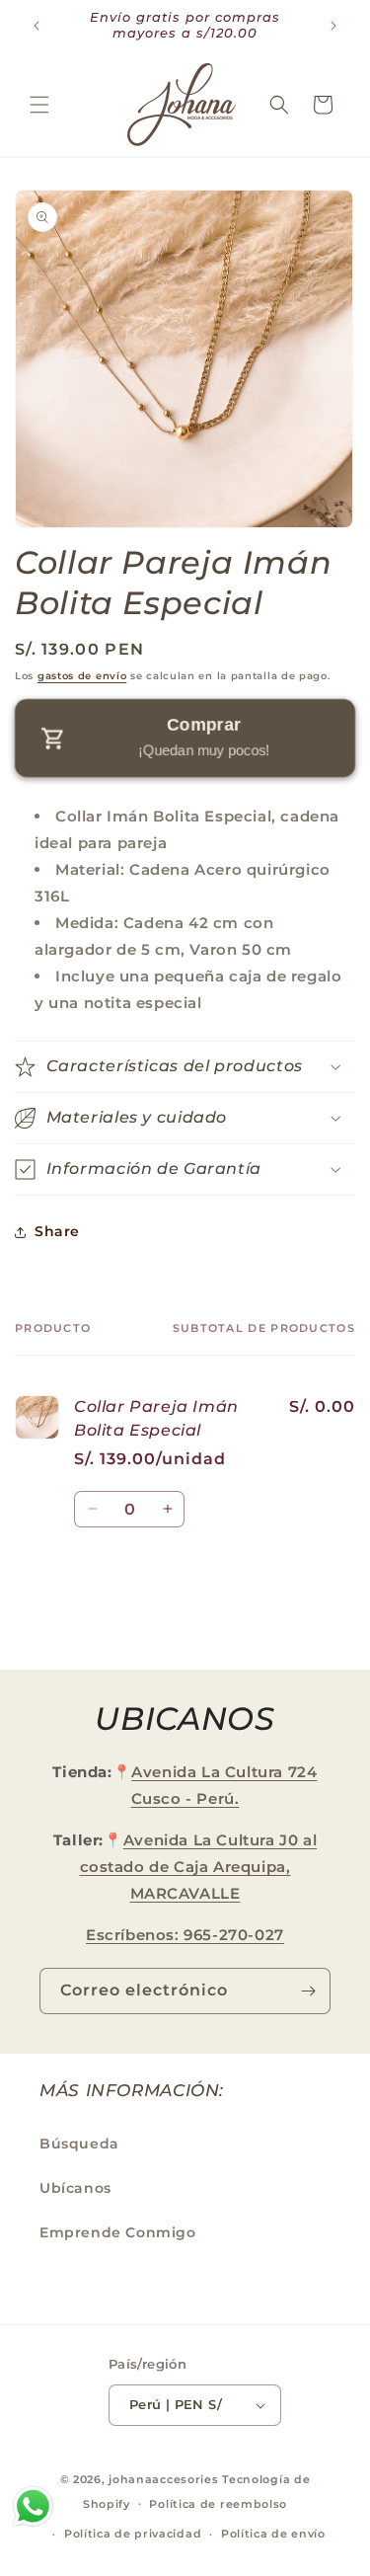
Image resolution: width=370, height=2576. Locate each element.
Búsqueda (79, 2144)
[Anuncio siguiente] (333, 26)
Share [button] (57, 1231)
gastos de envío (82, 676)
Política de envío (273, 2534)
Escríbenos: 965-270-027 (185, 1935)
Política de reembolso (218, 2504)
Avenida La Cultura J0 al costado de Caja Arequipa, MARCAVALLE (199, 1867)
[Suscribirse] (308, 1991)
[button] (39, 105)
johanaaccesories (163, 2479)
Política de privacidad (133, 2534)
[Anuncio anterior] (37, 26)
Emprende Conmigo (118, 2232)
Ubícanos (75, 2188)
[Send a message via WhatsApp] (33, 2506)
